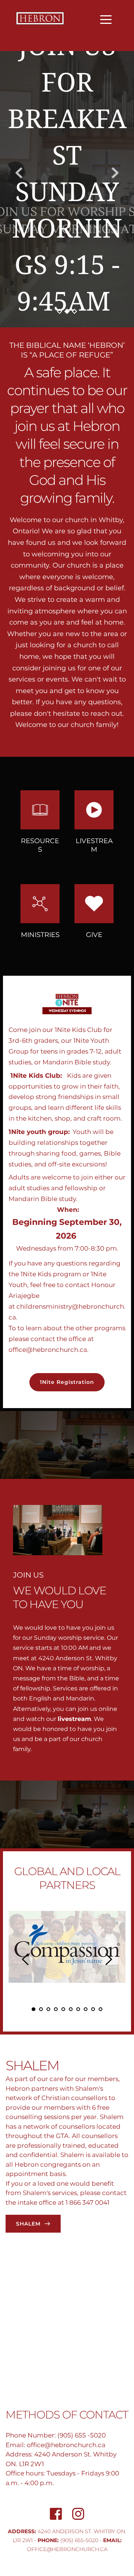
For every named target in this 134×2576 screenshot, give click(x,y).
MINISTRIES (40, 935)
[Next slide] (115, 173)
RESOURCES (40, 845)
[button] (106, 20)
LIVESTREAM (94, 845)
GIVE (94, 935)
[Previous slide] (19, 173)
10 (100, 2009)
